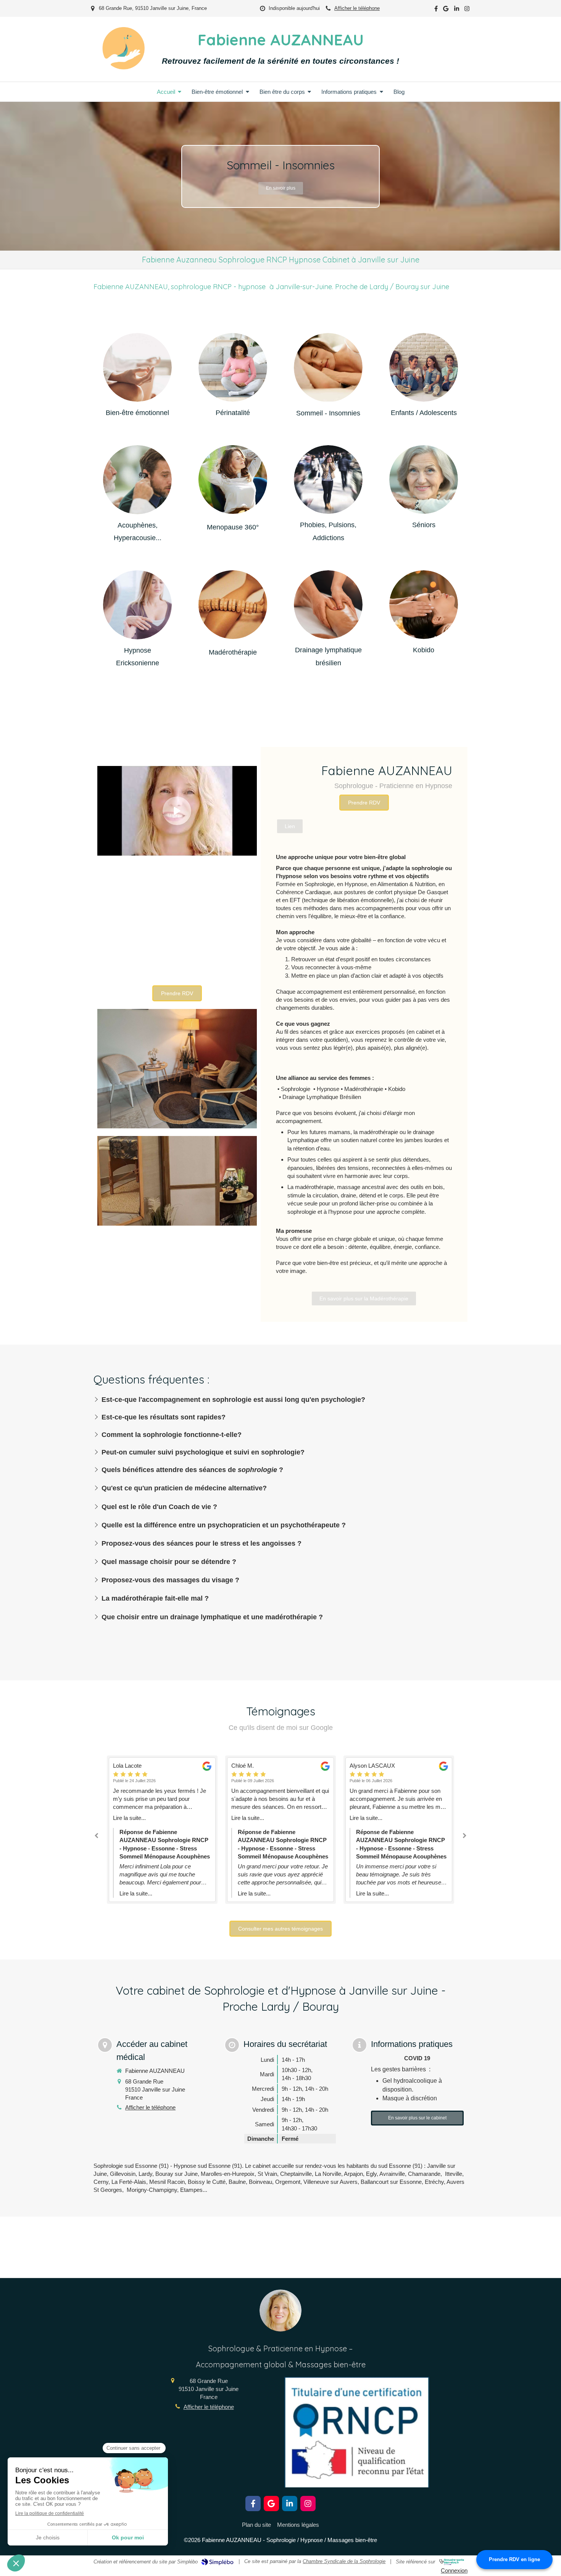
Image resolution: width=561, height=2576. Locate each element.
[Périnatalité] (233, 367)
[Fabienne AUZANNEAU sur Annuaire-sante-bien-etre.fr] (452, 2562)
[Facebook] (436, 10)
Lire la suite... (129, 1818)
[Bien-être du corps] (233, 606)
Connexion (454, 2570)
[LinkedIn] (457, 10)
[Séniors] (424, 479)
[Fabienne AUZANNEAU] (123, 67)
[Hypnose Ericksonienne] (137, 605)
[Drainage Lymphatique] (328, 605)
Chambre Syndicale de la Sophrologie (344, 2561)
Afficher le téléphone (357, 8)
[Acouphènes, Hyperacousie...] (137, 479)
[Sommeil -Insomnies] (328, 367)
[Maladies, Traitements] (233, 480)
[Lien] (137, 367)
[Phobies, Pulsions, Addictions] (328, 479)
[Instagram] (467, 10)
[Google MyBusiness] (446, 10)
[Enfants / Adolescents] (424, 367)
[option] (280, 176)
